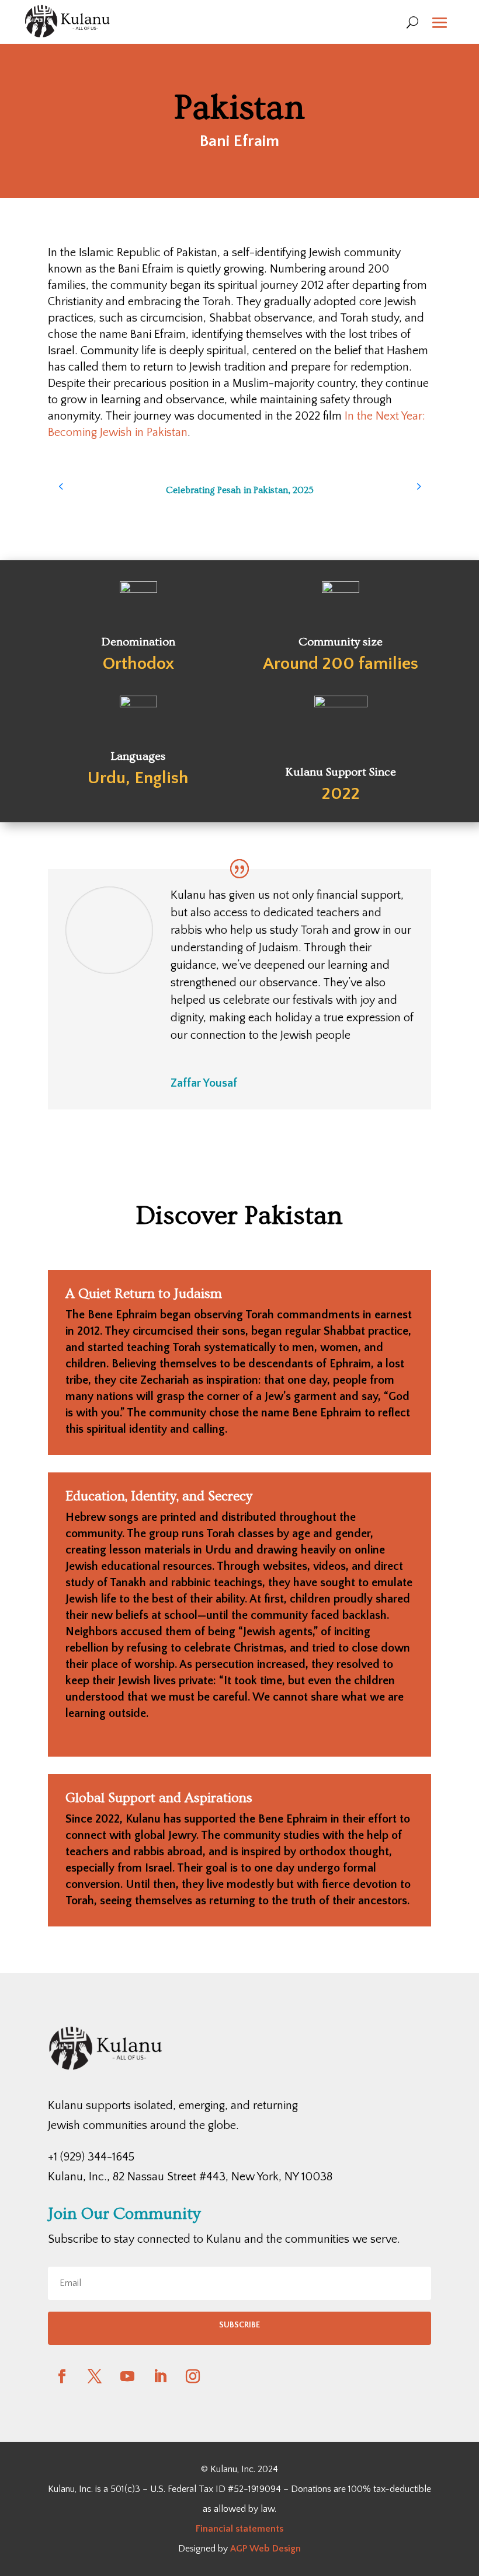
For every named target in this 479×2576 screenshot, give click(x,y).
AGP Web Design (265, 2549)
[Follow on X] (95, 2376)
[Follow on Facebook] (62, 2376)
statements (258, 2529)
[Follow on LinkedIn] (160, 2376)
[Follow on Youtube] (127, 2376)
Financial (214, 2529)
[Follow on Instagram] (193, 2376)
